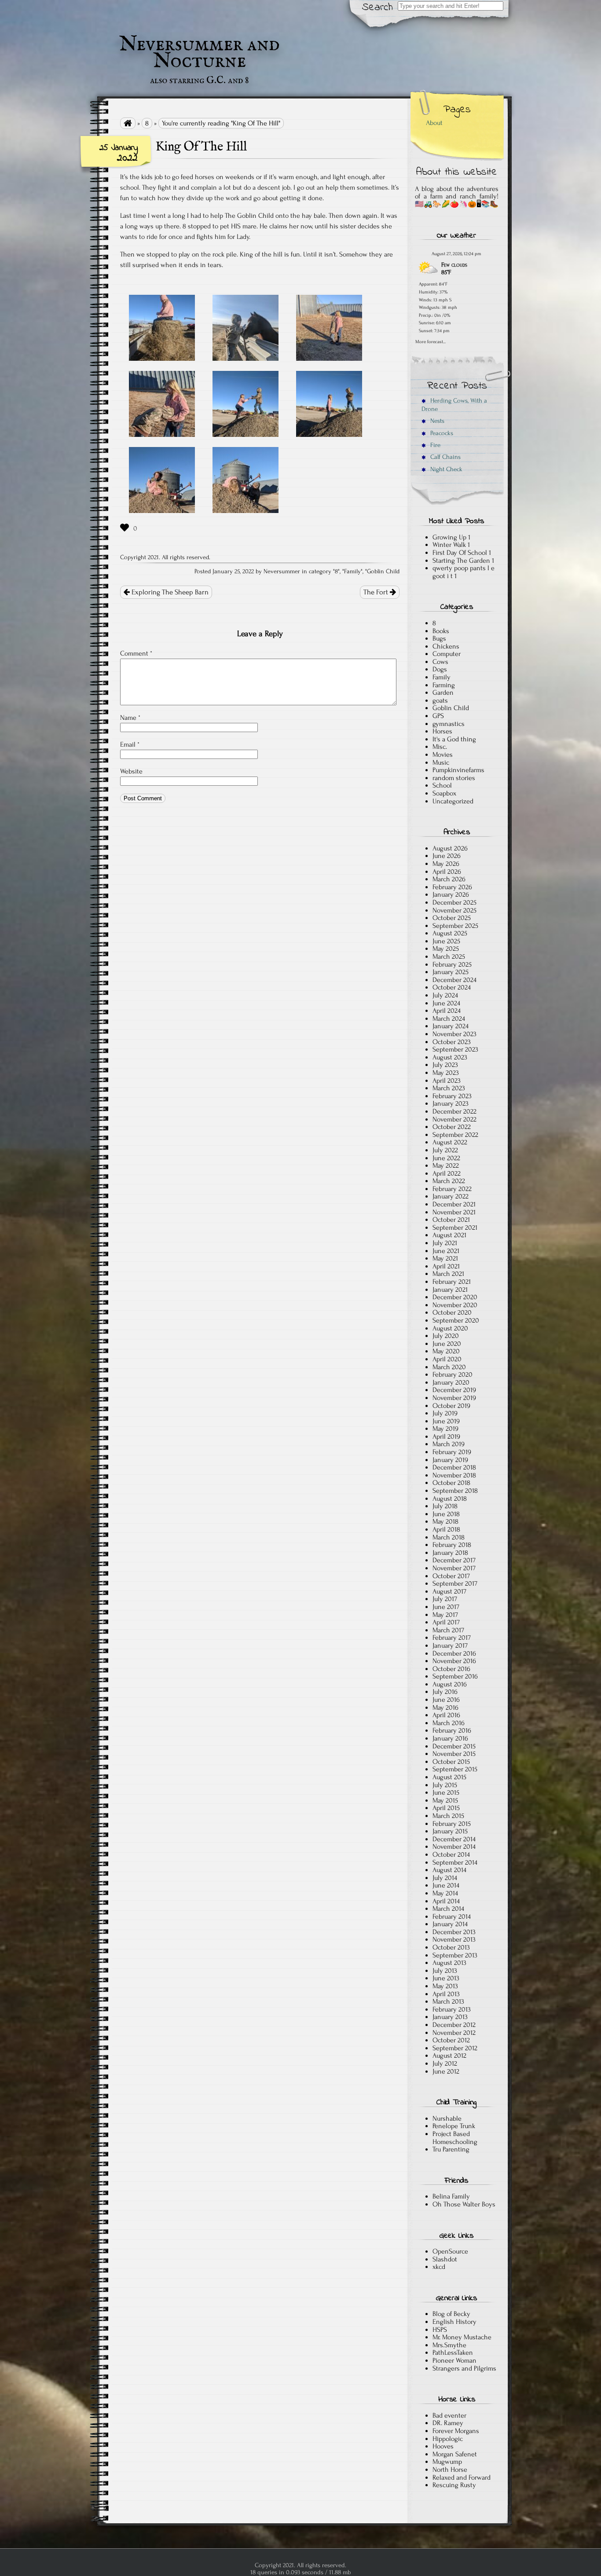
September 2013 (455, 1955)
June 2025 (446, 941)
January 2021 (450, 1290)
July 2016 (445, 1692)
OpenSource (450, 2251)
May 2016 (445, 1708)
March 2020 (449, 1367)
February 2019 (452, 1452)
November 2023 (454, 1034)
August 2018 (450, 1499)
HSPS (440, 2330)
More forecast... (431, 341)
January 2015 (450, 1831)
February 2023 (452, 1096)
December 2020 (455, 1297)
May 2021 (445, 1258)
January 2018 (450, 1553)
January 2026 (451, 894)
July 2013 (445, 1971)
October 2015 (451, 1762)
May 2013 (445, 1986)
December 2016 (454, 1653)
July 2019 (445, 1413)
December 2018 (454, 1467)
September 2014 (455, 1862)
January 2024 (451, 1026)
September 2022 (455, 1135)
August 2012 (449, 2056)
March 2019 (449, 1444)
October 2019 (451, 1406)
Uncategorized (453, 801)
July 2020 (446, 1336)
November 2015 (454, 1754)
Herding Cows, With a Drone (454, 405)
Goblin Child (383, 572)
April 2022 (447, 1173)
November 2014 (454, 1847)
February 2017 (452, 1638)
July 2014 (445, 1878)
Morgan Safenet (455, 2454)
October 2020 (452, 1312)
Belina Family (451, 2196)
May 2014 (445, 1893)
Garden (443, 693)
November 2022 (454, 1119)
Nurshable (447, 2118)
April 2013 (446, 1994)
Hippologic (448, 2439)
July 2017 (445, 1599)
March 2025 (449, 956)
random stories (454, 778)
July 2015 (445, 1785)
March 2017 (448, 1630)
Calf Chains (445, 457)
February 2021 (452, 1282)
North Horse (450, 2470)
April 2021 (446, 1266)
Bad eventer (449, 2415)
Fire (434, 445)
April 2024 (447, 1011)
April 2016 (446, 1715)
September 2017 (455, 1583)
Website (131, 771)
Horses (442, 731)
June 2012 (446, 2071)
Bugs (439, 638)
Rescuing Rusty (454, 2485)
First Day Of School (460, 553)
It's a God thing (454, 739)
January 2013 (450, 2017)
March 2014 (448, 1909)
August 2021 (449, 1235)
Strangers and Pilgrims (464, 2368)
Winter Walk (449, 545)
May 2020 (446, 1351)
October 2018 (451, 1483)
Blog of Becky (451, 2314)
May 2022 (446, 1165)
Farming (444, 685)
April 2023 (447, 1081)
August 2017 (449, 1591)
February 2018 (452, 1545)
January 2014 (450, 1924)
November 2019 (454, 1398)
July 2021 (445, 1243)
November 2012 (454, 2033)
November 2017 (454, 1568)
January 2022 (451, 1196)
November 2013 (454, 1939)
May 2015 (445, 1800)
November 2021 (454, 1212)
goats (440, 700)
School (442, 785)
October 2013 (451, 1947)
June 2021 (446, 1251)
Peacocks (441, 433)
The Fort (377, 592)
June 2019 (446, 1421)
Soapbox (444, 793)
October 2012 (451, 2040)
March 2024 (449, 1019)
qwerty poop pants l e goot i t (464, 572)
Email (130, 744)
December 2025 (454, 902)
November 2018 (454, 1475)
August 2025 (450, 933)
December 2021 (454, 1204)
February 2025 (452, 964)
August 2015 (449, 1777)
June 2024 (446, 1003)
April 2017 (446, 1622)
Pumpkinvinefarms (458, 770)
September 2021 (455, 1228)
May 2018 (445, 1521)
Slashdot (445, 2259)
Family (352, 572)
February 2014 (452, 1916)
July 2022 (445, 1150)
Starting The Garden (461, 561)
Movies (443, 755)
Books (441, 631)
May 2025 (446, 949)
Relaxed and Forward (462, 2477)
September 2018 (455, 1491)
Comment (136, 653)
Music (441, 762)
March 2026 (449, 879)
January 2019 (450, 1460)
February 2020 (453, 1374)
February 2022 (452, 1189)
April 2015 (446, 1808)
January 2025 (451, 972)
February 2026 (452, 887)
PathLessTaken (453, 2352)
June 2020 (447, 1344)
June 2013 (446, 1978)
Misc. (440, 747)
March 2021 (448, 1274)
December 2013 (454, 1932)
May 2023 (446, 1073)
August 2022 (450, 1142)
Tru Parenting (451, 2149)
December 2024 (454, 980)
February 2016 (452, 1730)
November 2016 (454, 1661)
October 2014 (451, 1854)
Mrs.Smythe (449, 2345)
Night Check (445, 469)
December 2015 (454, 1746)
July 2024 (445, 995)
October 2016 (451, 1669)
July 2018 (445, 1506)
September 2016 (455, 1676)
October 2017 (451, 1576)
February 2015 (452, 1824)
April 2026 (447, 872)
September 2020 (456, 1320)
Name (130, 718)
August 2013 (449, 1963)
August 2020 (450, 1328)
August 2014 (449, 1870)
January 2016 (450, 1738)
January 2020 (451, 1382)
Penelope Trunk (454, 2126)
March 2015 (448, 1816)
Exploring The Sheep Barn (169, 592)
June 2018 (446, 1514)
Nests (436, 421)
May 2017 (445, 1615)
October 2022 (452, 1127)
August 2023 (450, 1057)
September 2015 (455, 1769)
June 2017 (446, 1607)
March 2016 (449, 1723)
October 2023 (452, 1042)
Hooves (443, 2446)
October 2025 (452, 918)
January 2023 (451, 1103)
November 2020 (455, 1305)
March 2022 (449, 1181)
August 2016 (450, 1684)
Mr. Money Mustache (462, 2337)
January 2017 (450, 1645)
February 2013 (452, 2009)
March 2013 (448, 2001)
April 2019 (446, 1436)
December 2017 (454, 1560)
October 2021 (451, 1220)
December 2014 (454, 1839)
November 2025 (454, 910)
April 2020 (447, 1359)
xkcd (439, 2267)
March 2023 (449, 1088)
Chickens (446, 646)
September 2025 (455, 926)
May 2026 (446, 864)
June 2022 (446, 1158)
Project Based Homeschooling (455, 2138)
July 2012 (445, 2063)
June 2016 (446, 1700)
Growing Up (449, 537)
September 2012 (455, 2048)
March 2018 (449, 1537)
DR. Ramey (448, 2423)
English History (454, 2322)
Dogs (440, 669)
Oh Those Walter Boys (464, 2204)
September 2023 (455, 1049)
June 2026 (447, 856)
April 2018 (446, 1529)
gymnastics (449, 724)
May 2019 (445, 1429)
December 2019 (454, 1390)
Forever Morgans (456, 2431)
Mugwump (447, 2462)
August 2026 (450, 848)
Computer (447, 654)
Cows (440, 662)
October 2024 (452, 987)
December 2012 (454, 2025)
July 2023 (445, 1065)
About (434, 123)
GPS (438, 716)
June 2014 (446, 1885)
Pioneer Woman (454, 2360)
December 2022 (454, 1111)
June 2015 (446, 1792)
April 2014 (446, 1901)
